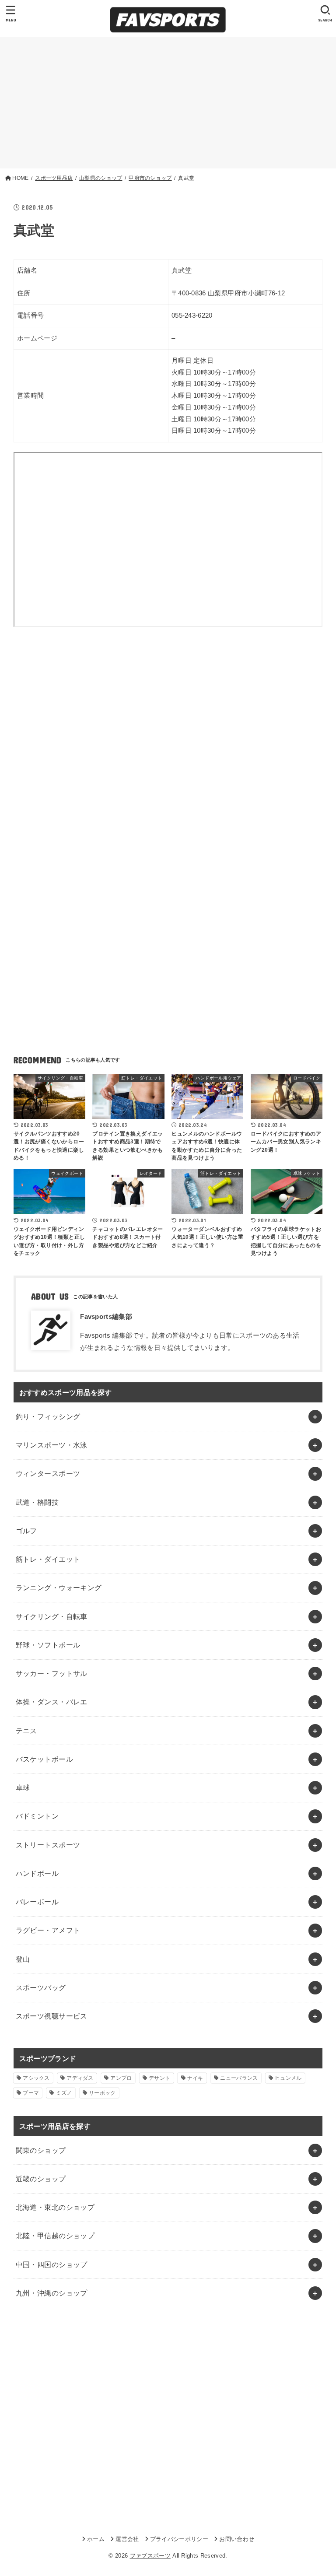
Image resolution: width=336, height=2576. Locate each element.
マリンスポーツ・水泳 (52, 1445)
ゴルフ (26, 1531)
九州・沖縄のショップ (52, 2293)
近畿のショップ (41, 2179)
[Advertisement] (168, 103)
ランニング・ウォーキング (59, 1588)
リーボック (102, 2093)
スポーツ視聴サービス (52, 2016)
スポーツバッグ (41, 1987)
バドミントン (37, 1816)
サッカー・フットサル (52, 1673)
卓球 (23, 1787)
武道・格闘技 (37, 1502)
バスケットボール (44, 1759)
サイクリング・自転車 (52, 1616)
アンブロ (121, 2078)
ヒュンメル (288, 2078)
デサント (159, 2078)
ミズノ (64, 2093)
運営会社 (127, 2539)
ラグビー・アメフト (48, 1930)
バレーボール (37, 1902)
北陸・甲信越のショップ (55, 2236)
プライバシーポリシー (179, 2539)
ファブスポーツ (150, 2556)
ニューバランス (239, 2078)
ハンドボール (37, 1873)
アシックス (36, 2078)
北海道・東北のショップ (55, 2207)
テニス (26, 1731)
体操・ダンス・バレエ (52, 1702)
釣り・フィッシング (48, 1416)
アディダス (80, 2078)
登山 (23, 1959)
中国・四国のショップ (52, 2264)
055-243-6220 (192, 315)
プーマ (31, 2093)
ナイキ (195, 2078)
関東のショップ (41, 2150)
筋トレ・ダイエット (48, 1559)
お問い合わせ (237, 2539)
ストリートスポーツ (48, 1845)
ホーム (96, 2539)
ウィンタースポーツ (48, 1473)
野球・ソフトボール (48, 1645)
